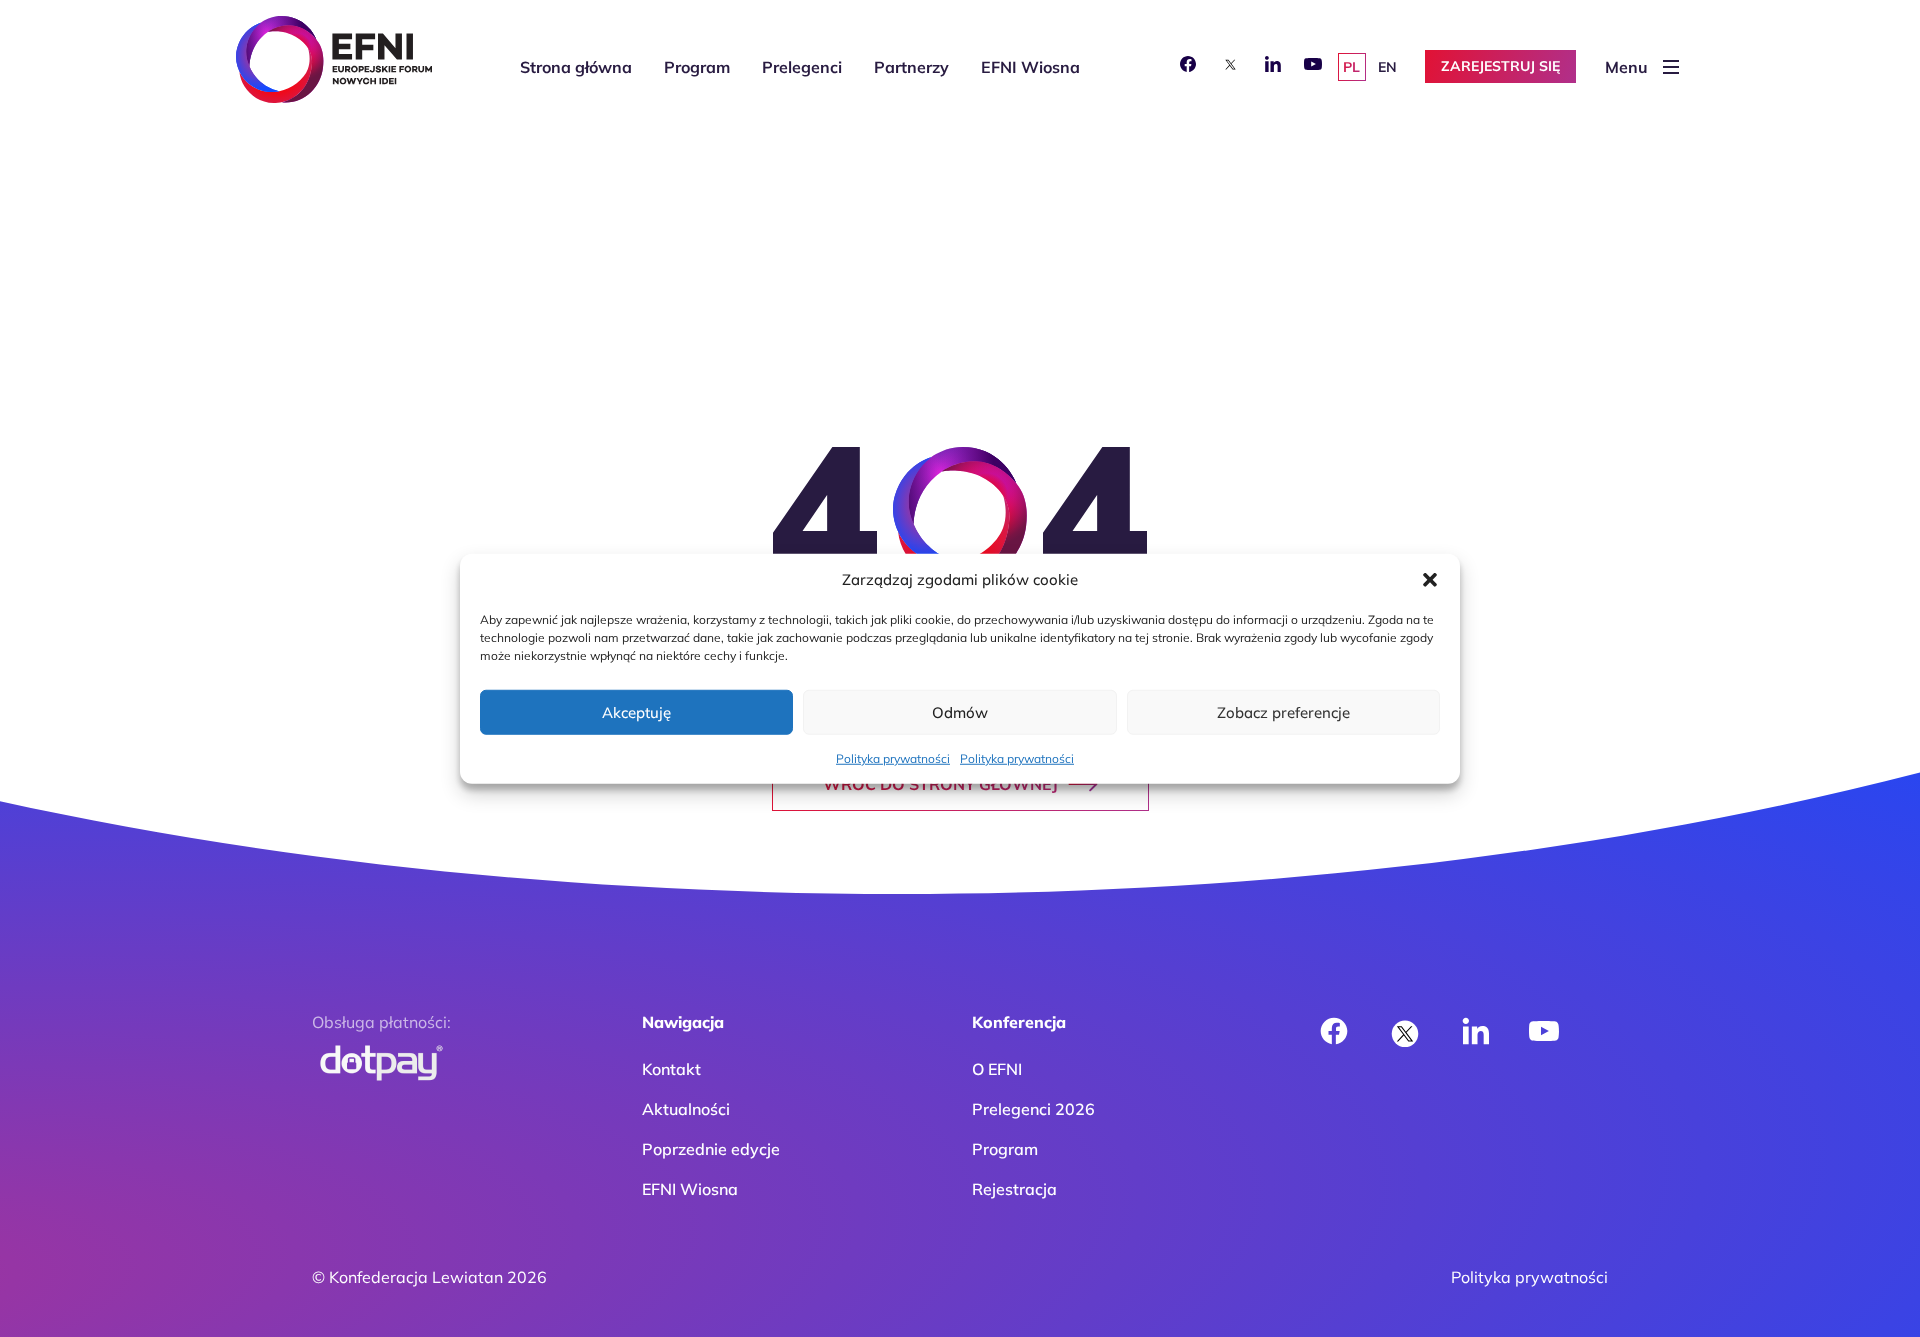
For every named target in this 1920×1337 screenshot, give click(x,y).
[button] (1430, 580)
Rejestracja (1014, 1189)
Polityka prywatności (893, 758)
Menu (1626, 67)
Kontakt (671, 1069)
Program (697, 67)
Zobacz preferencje (1283, 711)
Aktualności (686, 1109)
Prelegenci (802, 67)
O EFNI (997, 1069)
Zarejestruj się (1500, 66)
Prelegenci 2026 (1033, 1109)
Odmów (960, 711)
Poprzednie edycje (711, 1149)
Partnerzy (911, 67)
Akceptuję (636, 711)
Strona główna (576, 67)
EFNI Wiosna (1030, 67)
